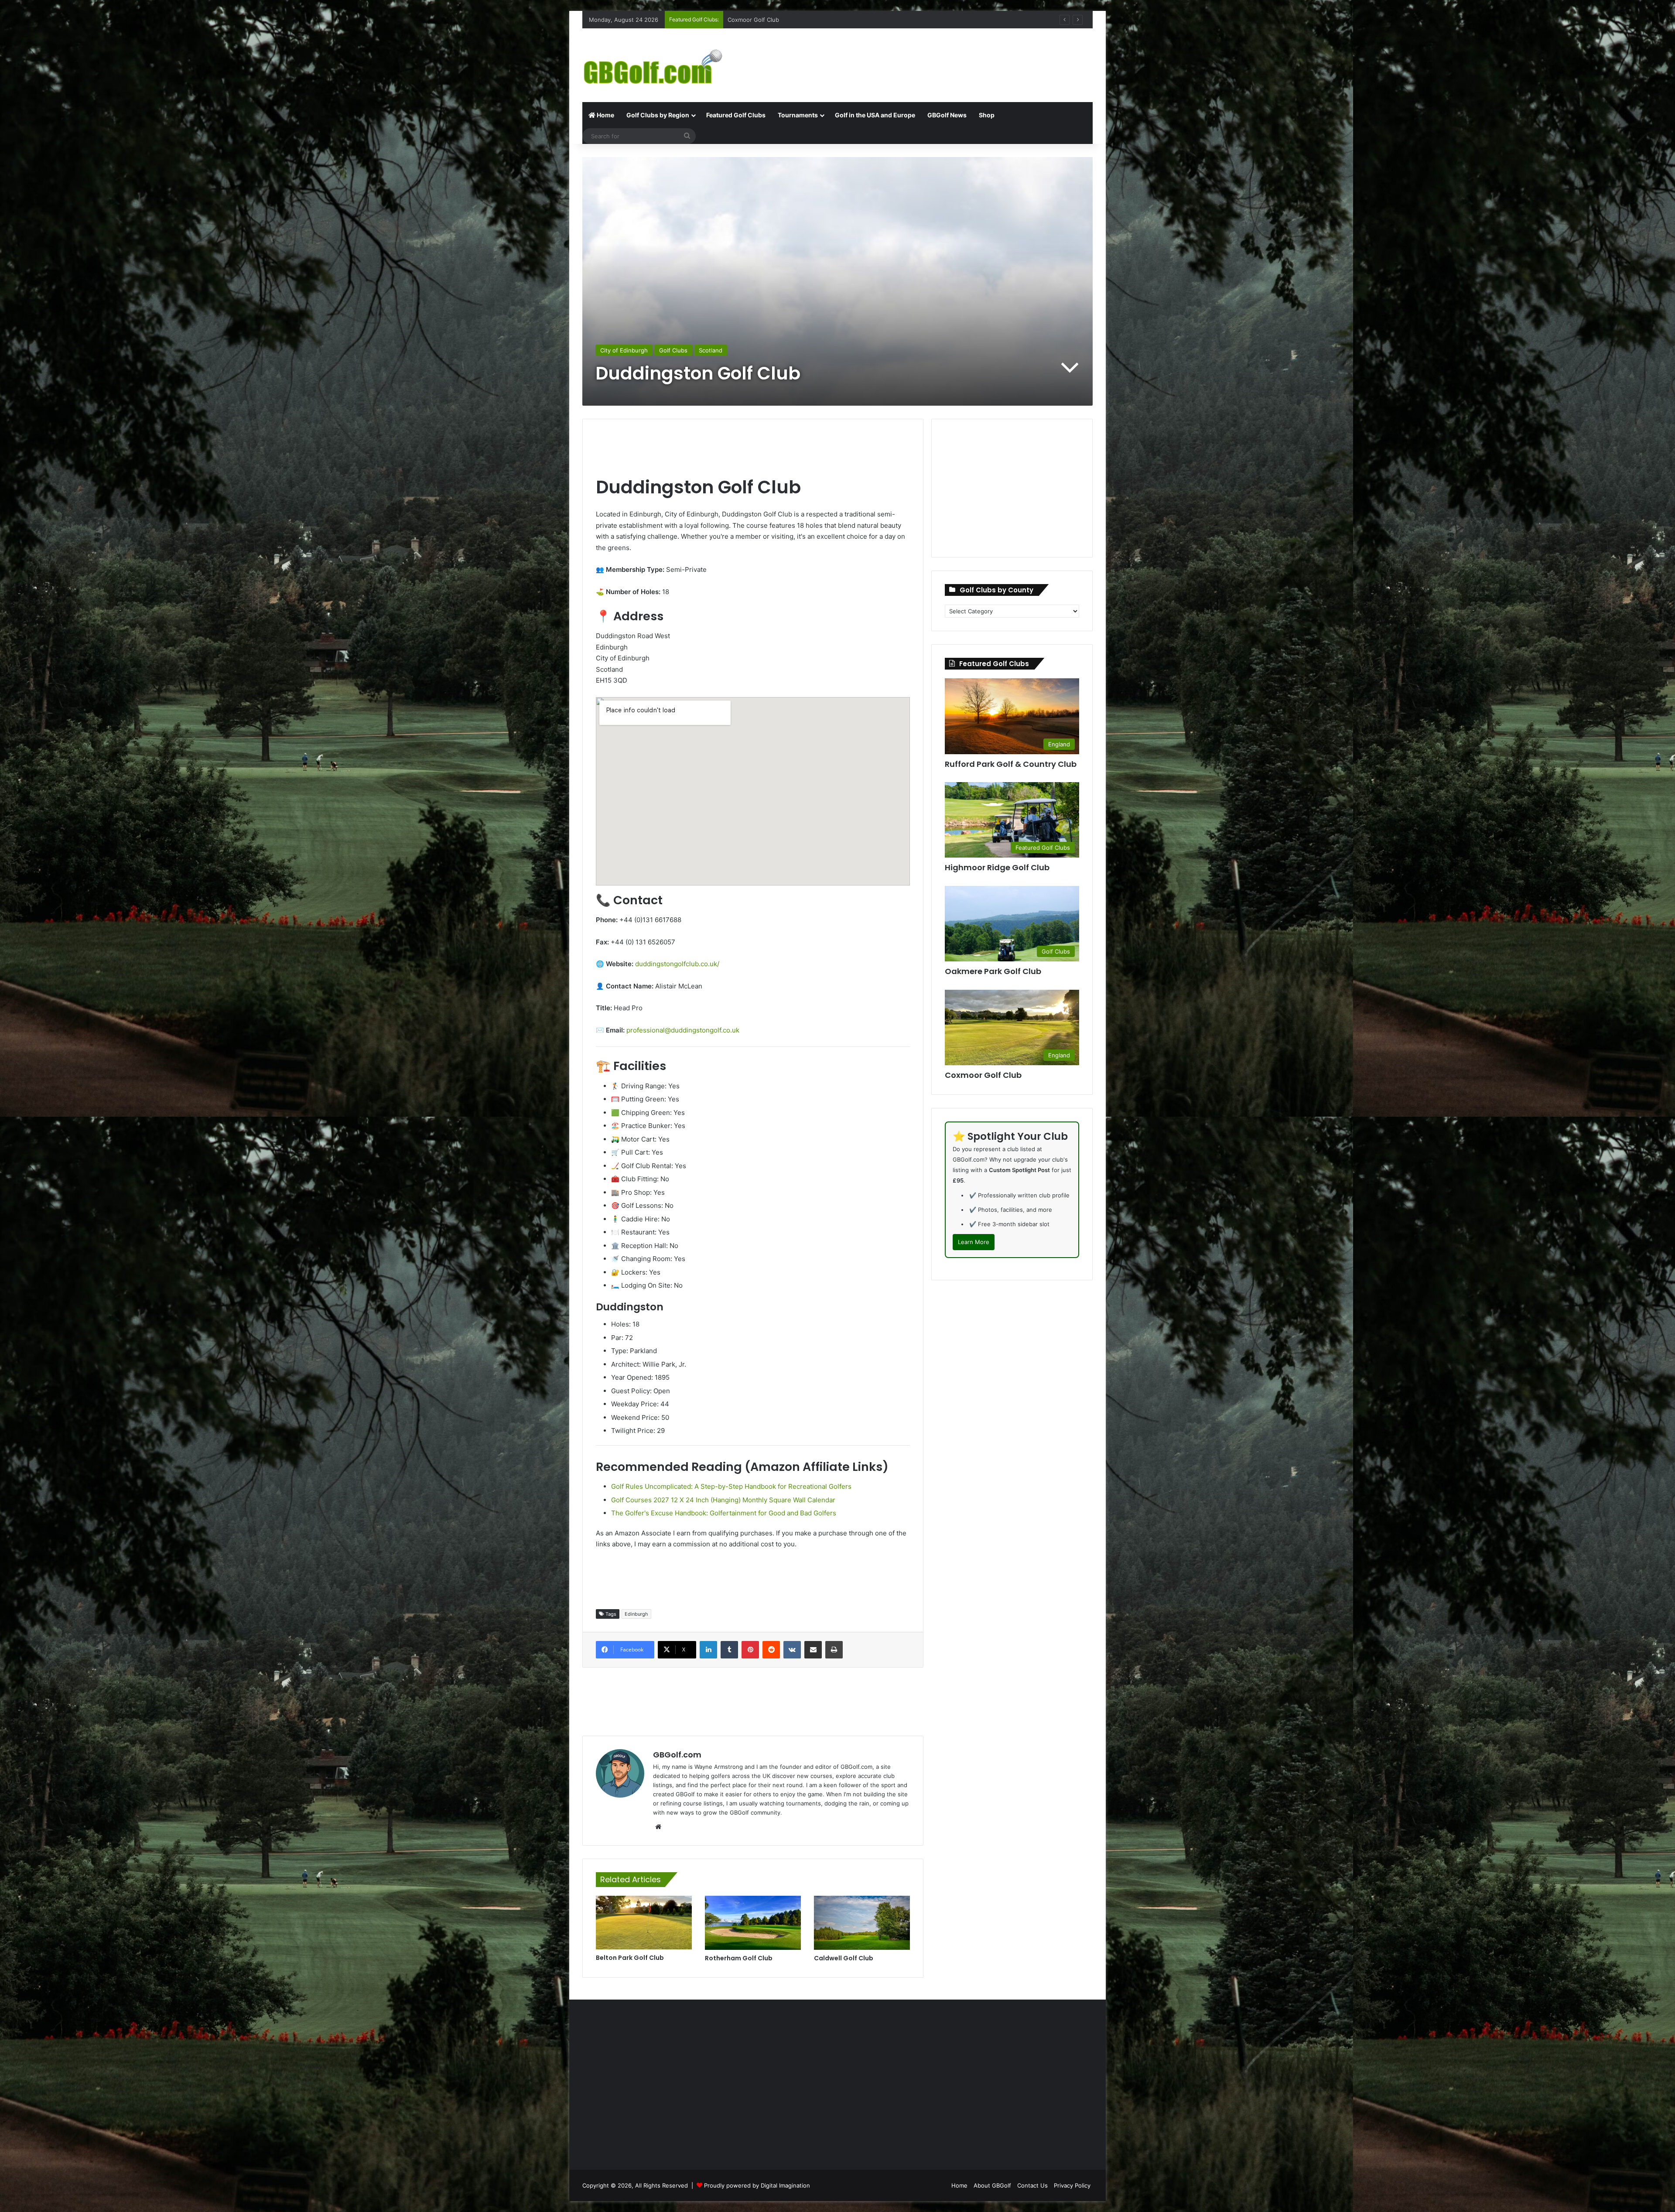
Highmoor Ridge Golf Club (763, 20)
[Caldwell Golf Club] (862, 1923)
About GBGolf (992, 2185)
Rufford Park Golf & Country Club (1011, 764)
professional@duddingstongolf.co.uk (683, 1030)
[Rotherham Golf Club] (753, 1923)
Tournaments (798, 115)
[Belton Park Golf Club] (644, 1923)
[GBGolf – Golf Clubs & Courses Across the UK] (663, 65)
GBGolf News (947, 115)
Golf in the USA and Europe (875, 115)
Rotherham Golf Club (739, 1958)
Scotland (711, 350)
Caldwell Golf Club (844, 1958)
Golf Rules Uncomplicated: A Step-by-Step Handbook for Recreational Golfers (731, 1486)
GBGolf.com (677, 1755)
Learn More (974, 1242)
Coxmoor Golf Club (983, 1075)
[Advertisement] (925, 57)
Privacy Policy (1072, 2185)
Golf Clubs (673, 350)
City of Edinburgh (624, 350)
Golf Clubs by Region (658, 115)
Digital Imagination (785, 2185)
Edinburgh (636, 1614)
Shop (987, 115)
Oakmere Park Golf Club (993, 971)
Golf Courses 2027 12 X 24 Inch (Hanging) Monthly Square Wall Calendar (723, 1500)
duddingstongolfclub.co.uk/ (677, 964)
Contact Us (1032, 2185)
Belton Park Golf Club (630, 1958)
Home (605, 115)
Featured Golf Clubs (736, 115)
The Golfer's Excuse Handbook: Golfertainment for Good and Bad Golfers (724, 1513)
